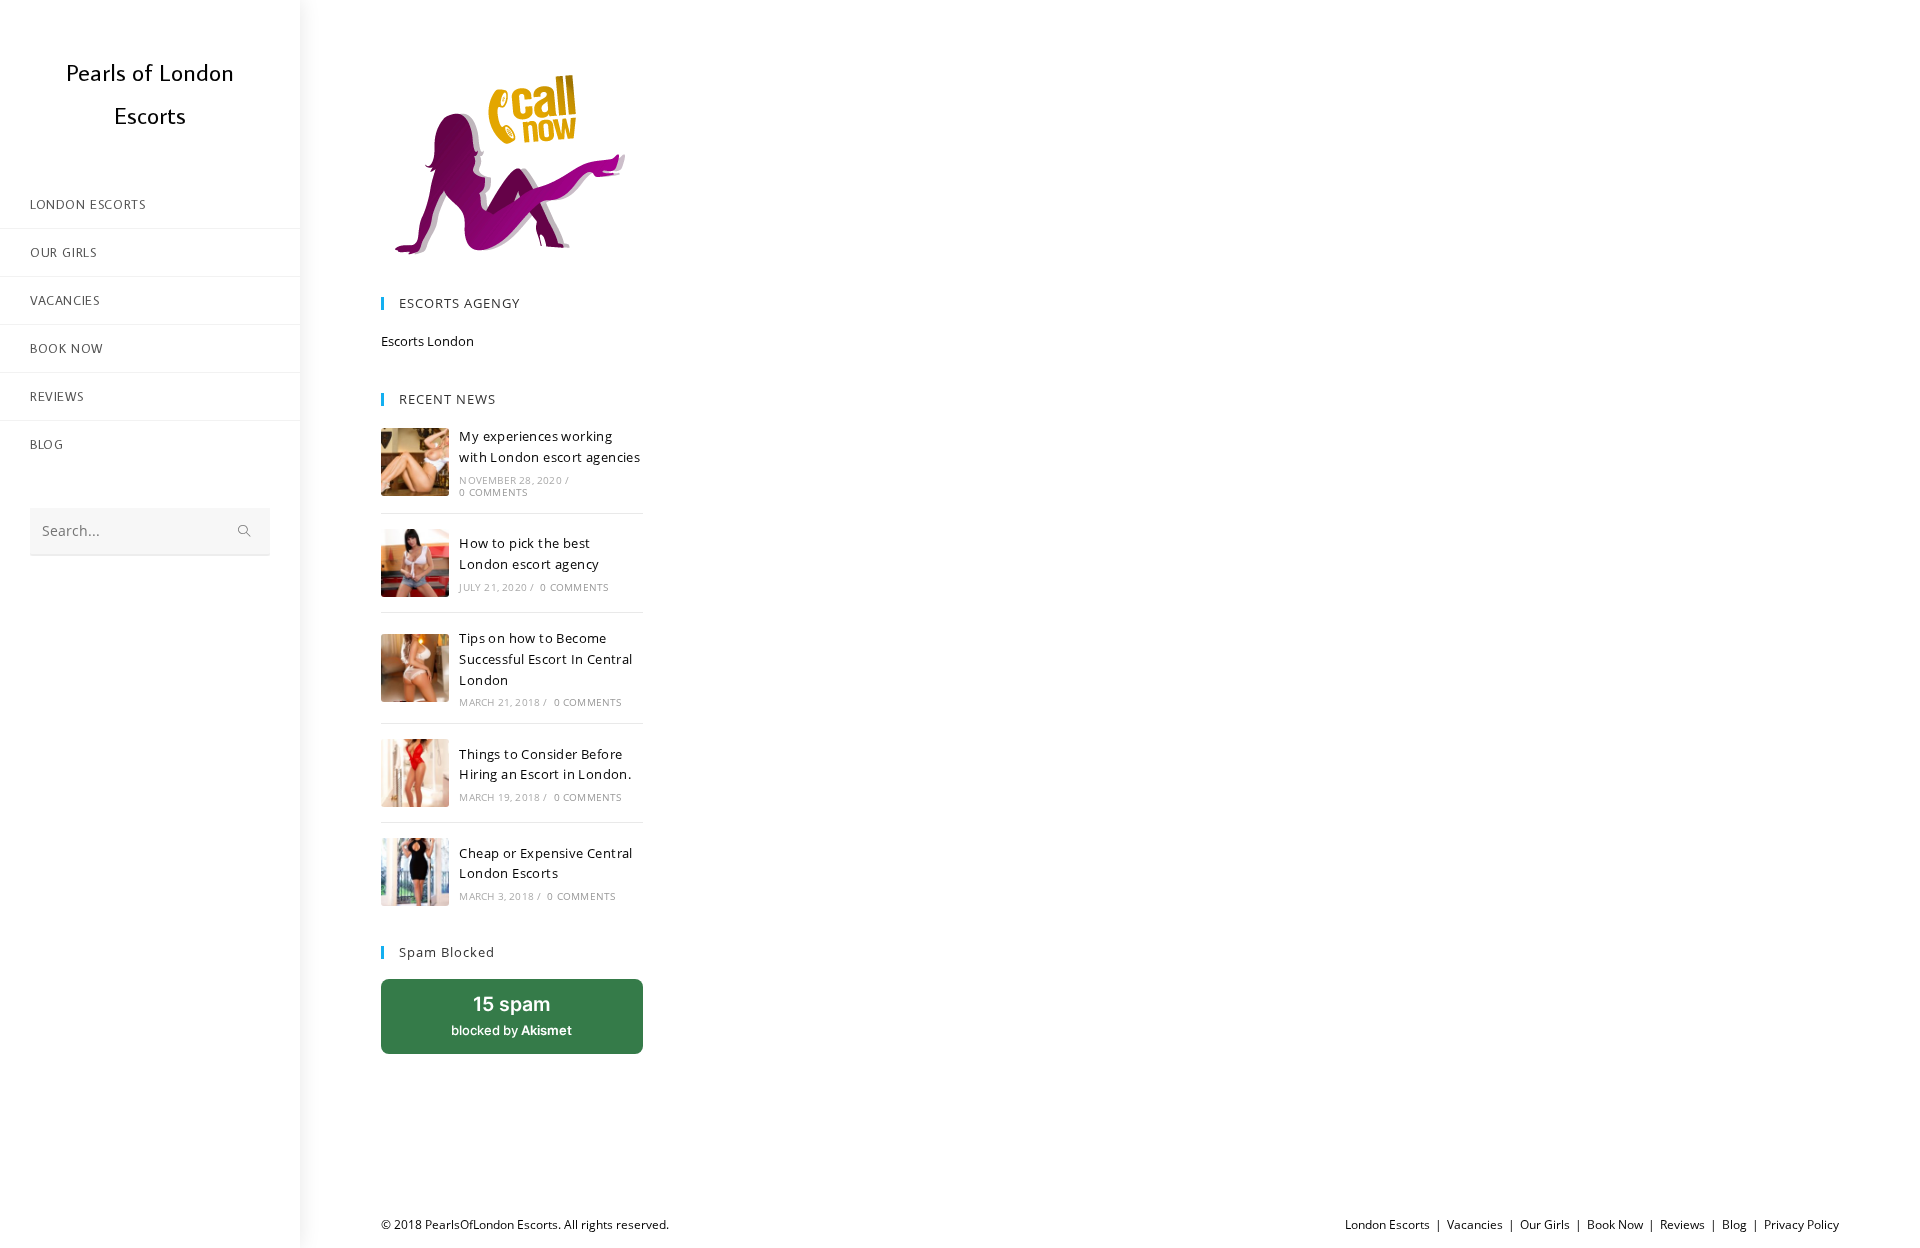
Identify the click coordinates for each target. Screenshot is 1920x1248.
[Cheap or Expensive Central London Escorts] (415, 872)
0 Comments (493, 492)
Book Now (1615, 1224)
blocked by (534, 1023)
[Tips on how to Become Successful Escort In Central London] (415, 668)
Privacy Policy (1801, 1224)
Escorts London (427, 341)
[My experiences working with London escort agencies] (415, 462)
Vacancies (1475, 1224)
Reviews (1682, 1224)
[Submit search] (245, 531)
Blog (1734, 1224)
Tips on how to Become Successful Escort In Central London (545, 659)
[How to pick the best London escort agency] (415, 563)
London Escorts (1387, 1224)
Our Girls (1545, 1224)
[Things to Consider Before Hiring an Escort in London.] (415, 773)
